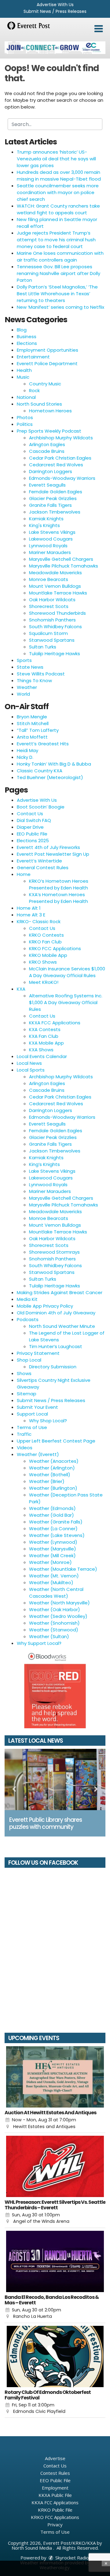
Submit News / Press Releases (55, 11)
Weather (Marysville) (53, 1549)
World (23, 694)
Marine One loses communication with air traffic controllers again (60, 256)
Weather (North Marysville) (59, 1603)
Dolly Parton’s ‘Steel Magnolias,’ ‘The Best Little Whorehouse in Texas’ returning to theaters (57, 294)
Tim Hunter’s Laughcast (56, 1346)
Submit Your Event (37, 1407)
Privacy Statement (38, 1353)
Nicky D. (25, 757)
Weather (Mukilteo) (51, 1582)
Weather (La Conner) (53, 1529)
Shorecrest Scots (49, 606)
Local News (29, 1063)
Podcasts (28, 1319)
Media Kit (27, 1299)
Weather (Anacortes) (54, 1461)
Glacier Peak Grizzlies (53, 498)
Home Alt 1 (29, 908)
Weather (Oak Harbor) (55, 1609)
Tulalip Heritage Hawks (55, 654)
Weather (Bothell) (50, 1475)
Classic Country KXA (40, 771)
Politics (25, 424)
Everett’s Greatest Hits (43, 744)
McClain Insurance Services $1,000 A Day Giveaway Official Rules (67, 972)
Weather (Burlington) (53, 1488)
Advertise (55, 2458)
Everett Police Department (47, 363)
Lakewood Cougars (51, 539)
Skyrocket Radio (71, 2558)
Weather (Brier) (47, 1481)
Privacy (55, 2524)
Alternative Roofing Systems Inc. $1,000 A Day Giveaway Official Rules (66, 1002)
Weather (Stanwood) (54, 1630)
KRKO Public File (55, 2510)
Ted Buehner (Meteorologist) (50, 777)
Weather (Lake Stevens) (57, 1535)
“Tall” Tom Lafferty (38, 730)
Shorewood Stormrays (54, 1252)
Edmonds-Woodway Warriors (62, 478)
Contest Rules (55, 2473)
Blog (22, 330)
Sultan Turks (43, 647)
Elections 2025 (33, 841)
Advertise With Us (55, 5)
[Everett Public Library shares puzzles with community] (55, 1779)
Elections (27, 343)
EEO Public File (32, 834)
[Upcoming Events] (55, 2077)
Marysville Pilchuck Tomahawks (64, 566)
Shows (24, 1373)
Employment (55, 2488)
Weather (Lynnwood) (53, 1542)
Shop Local (29, 1360)
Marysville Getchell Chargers (61, 559)
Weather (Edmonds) (52, 1508)
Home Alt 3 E (31, 915)
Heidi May (28, 750)
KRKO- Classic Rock (39, 921)
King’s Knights (44, 1164)
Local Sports (31, 1070)
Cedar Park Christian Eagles (60, 458)
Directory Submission (53, 1367)
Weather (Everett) (38, 1454)
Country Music (45, 384)
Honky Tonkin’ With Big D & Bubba (54, 764)
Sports (24, 660)
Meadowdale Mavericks (55, 573)
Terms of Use (32, 1427)
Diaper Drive (30, 827)
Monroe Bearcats (49, 579)
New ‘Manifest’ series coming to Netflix (61, 307)
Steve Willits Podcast (41, 674)
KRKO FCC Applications (55, 948)
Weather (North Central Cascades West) (56, 1593)
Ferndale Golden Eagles (56, 492)
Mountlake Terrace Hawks (58, 593)
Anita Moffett (32, 737)
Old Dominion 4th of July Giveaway (56, 1313)
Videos (25, 1448)
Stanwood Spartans (52, 640)
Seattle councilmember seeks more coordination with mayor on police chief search (58, 192)
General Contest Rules (43, 868)
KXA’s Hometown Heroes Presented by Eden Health (59, 898)
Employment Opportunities (48, 350)
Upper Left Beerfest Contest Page (56, 1441)
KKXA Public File (55, 2495)
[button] (99, 29)
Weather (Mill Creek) (52, 1556)
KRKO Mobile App (48, 955)
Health (24, 370)
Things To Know (34, 680)
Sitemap (27, 1394)
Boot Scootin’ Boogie (41, 807)
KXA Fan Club (44, 1036)
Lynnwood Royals (48, 546)
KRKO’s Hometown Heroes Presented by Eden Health (59, 884)
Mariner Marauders (50, 552)
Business (27, 336)
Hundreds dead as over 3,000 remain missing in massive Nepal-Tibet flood (59, 176)
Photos (25, 417)
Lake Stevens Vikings (52, 532)
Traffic (24, 1434)
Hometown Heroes (50, 411)
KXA (21, 989)
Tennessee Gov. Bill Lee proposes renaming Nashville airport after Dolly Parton (59, 273)
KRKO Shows (43, 962)
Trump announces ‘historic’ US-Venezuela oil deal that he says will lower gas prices (56, 159)
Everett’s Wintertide (39, 861)
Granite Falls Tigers (50, 505)
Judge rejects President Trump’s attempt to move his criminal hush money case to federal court (56, 240)
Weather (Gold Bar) (51, 1515)
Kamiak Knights (46, 519)
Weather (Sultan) (49, 1636)
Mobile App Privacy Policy (45, 1306)
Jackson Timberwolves (55, 512)
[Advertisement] (55, 48)
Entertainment (33, 357)
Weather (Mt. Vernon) (54, 1576)
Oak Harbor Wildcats (52, 600)
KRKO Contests (46, 935)
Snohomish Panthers (52, 620)
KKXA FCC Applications (55, 1023)
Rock (34, 390)
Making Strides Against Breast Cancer (60, 1292)
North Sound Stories (39, 404)
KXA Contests (45, 1029)
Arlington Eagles (47, 444)
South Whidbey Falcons (55, 627)
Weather (27, 687)
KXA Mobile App (46, 1043)
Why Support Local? (39, 1643)
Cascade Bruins (47, 451)
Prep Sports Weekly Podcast (49, 431)
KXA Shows (41, 1050)
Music (23, 377)
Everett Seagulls (47, 485)
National (26, 397)
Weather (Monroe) (50, 1562)
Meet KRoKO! (44, 982)
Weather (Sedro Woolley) (58, 1616)
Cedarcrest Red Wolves (56, 465)
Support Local (32, 1414)
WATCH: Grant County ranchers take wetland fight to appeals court (58, 209)
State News (30, 667)
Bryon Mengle (32, 717)
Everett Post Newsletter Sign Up (53, 854)
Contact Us (30, 814)
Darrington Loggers (51, 471)
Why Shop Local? (48, 1421)
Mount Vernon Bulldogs (55, 586)
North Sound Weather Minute (62, 1326)
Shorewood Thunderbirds (57, 613)
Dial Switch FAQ (34, 820)
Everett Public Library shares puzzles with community (46, 1823)
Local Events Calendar (42, 1056)
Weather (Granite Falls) (56, 1522)
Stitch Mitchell (33, 723)
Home (24, 874)
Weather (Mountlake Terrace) (63, 1569)
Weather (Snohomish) (54, 1623)
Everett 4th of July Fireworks (48, 847)
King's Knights (44, 525)
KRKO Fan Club (45, 942)
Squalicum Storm (48, 633)
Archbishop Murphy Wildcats (61, 438)
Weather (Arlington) (52, 1468)
